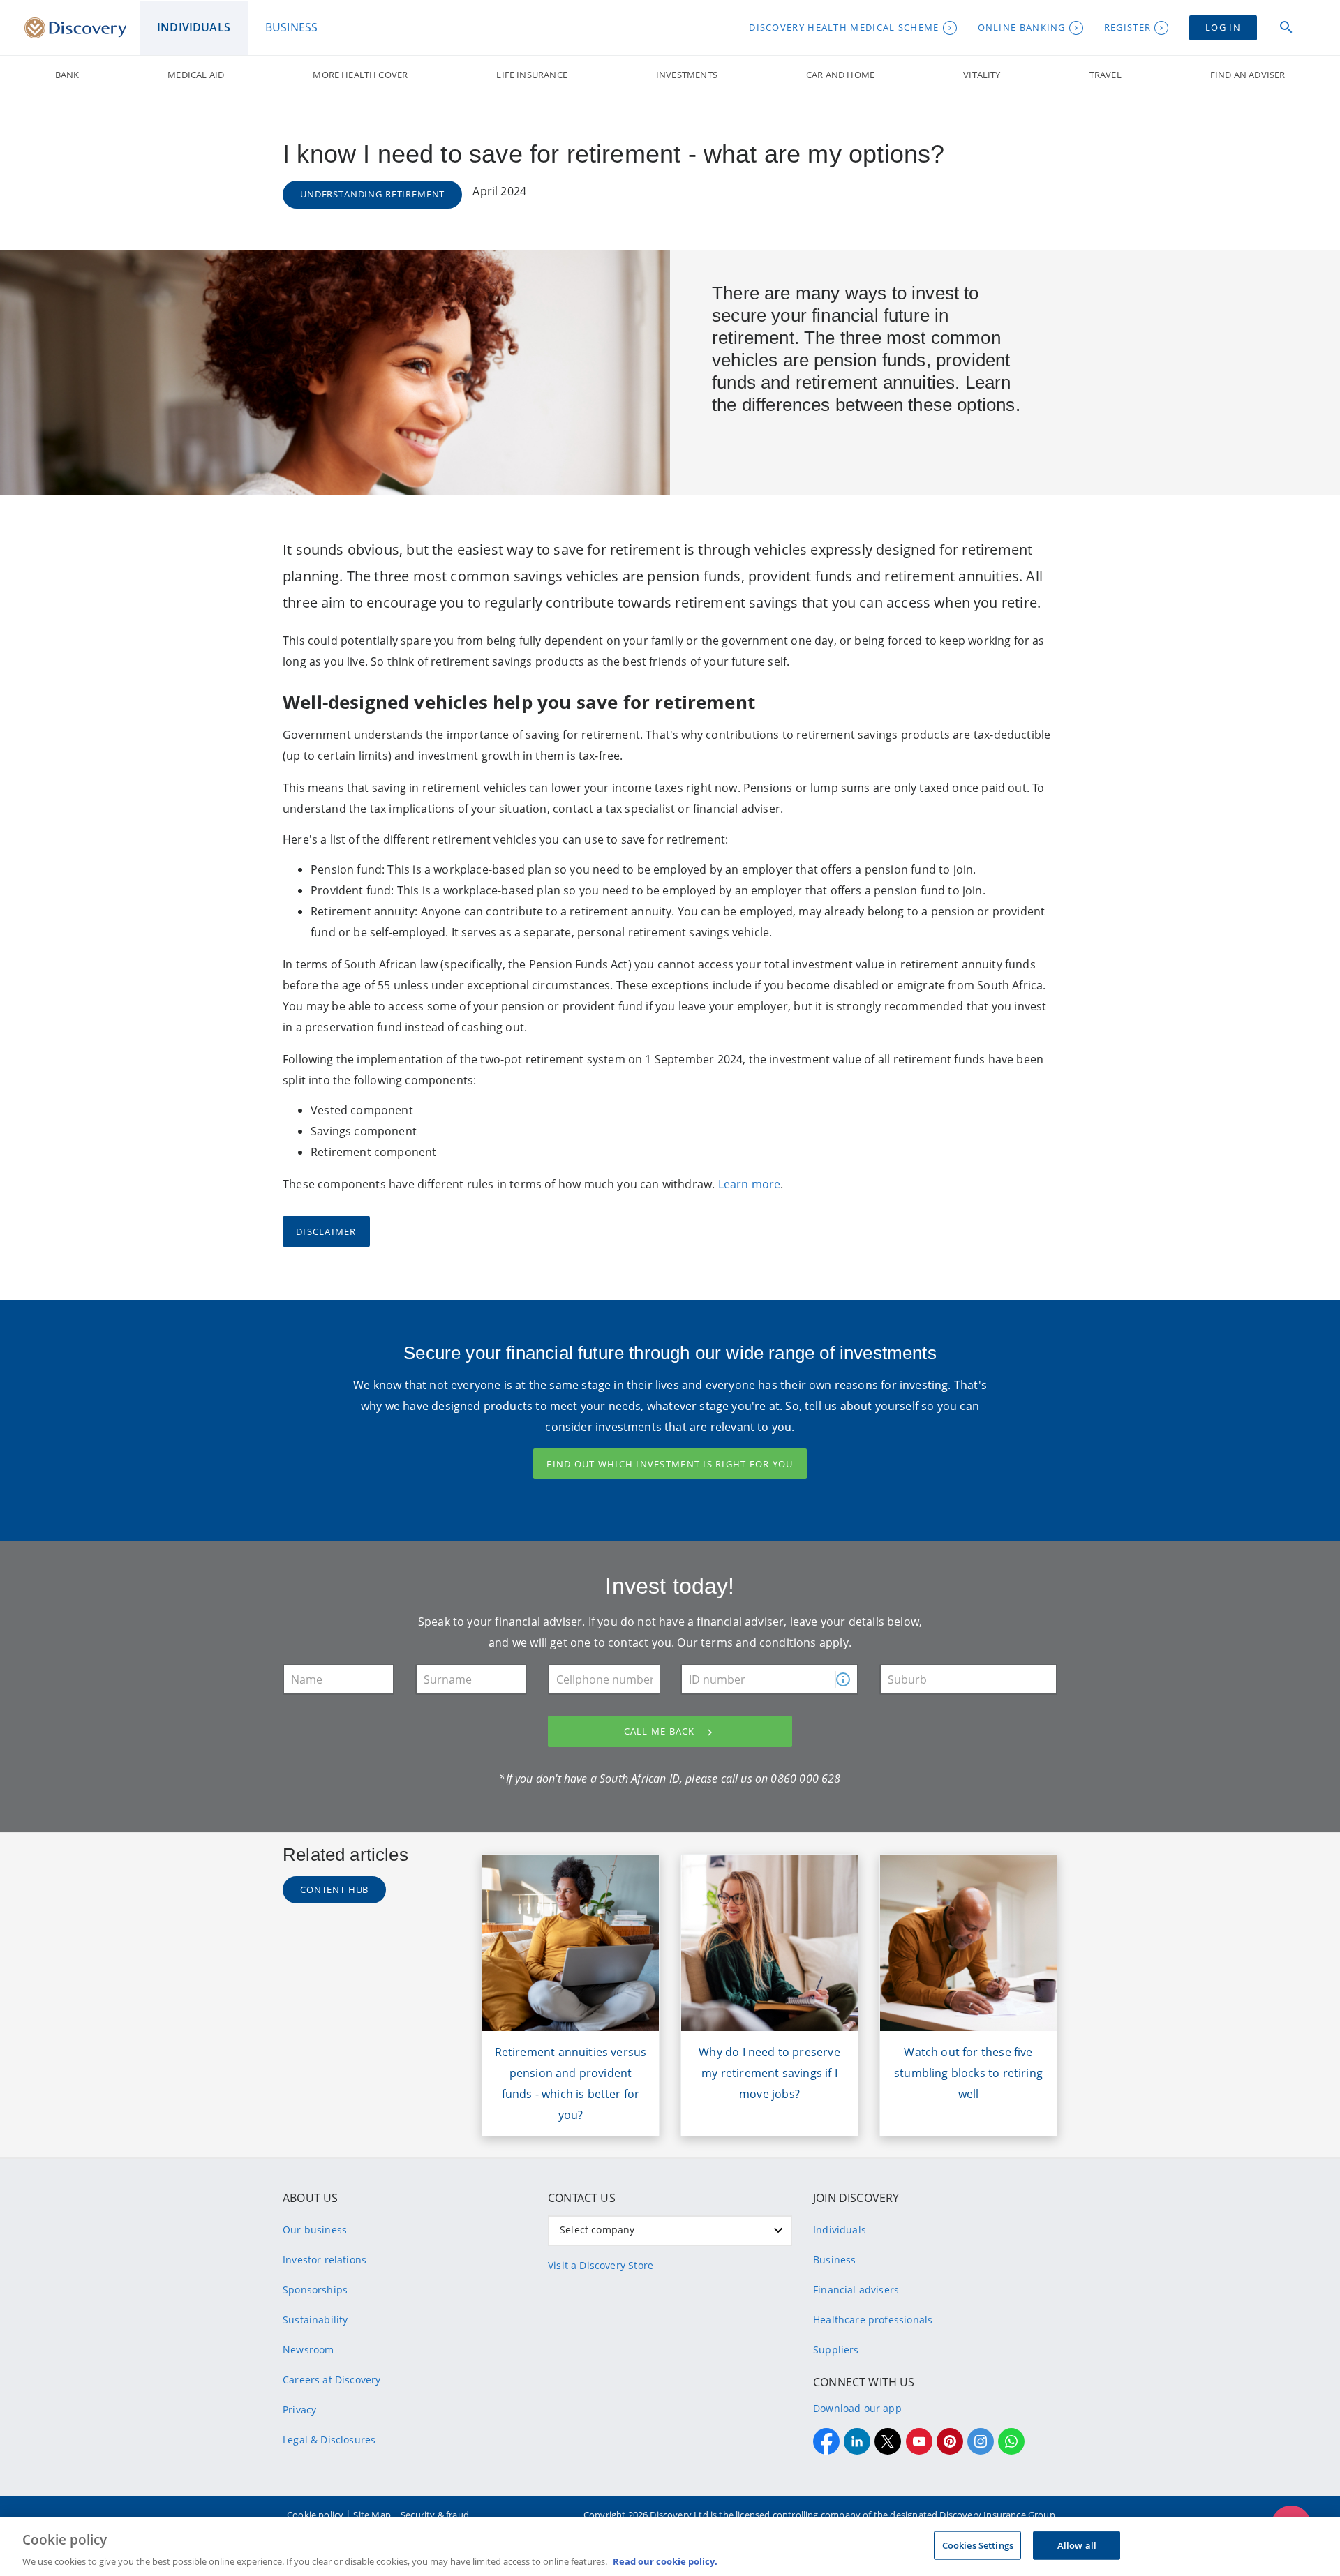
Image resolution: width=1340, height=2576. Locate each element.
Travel (1105, 75)
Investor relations (325, 2260)
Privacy (299, 2410)
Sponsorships (315, 2290)
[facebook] (826, 2441)
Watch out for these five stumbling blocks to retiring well (968, 2073)
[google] (919, 2441)
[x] (888, 2441)
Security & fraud (435, 2515)
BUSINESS (291, 27)
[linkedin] (857, 2441)
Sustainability (315, 2320)
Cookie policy (315, 2515)
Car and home (840, 75)
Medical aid (196, 75)
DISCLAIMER (326, 1231)
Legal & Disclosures (329, 2440)
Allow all (1077, 2545)
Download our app (857, 2408)
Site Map (372, 2515)
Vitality (982, 75)
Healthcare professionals (873, 2320)
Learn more (750, 1184)
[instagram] (981, 2441)
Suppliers (836, 2350)
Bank (67, 75)
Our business (315, 2230)
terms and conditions (759, 1642)
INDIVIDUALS (194, 27)
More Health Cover (360, 75)
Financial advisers (856, 2290)
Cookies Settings (978, 2545)
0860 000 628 (805, 1779)
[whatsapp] (1011, 2441)
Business (834, 2260)
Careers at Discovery (332, 2380)
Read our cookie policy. (665, 2561)
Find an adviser (1248, 75)
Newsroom (308, 2350)
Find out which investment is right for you (670, 1464)
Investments (687, 75)
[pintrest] (950, 2441)
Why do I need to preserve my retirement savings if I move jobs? (769, 2073)
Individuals (840, 2230)
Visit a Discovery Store (601, 2265)
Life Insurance (531, 75)
